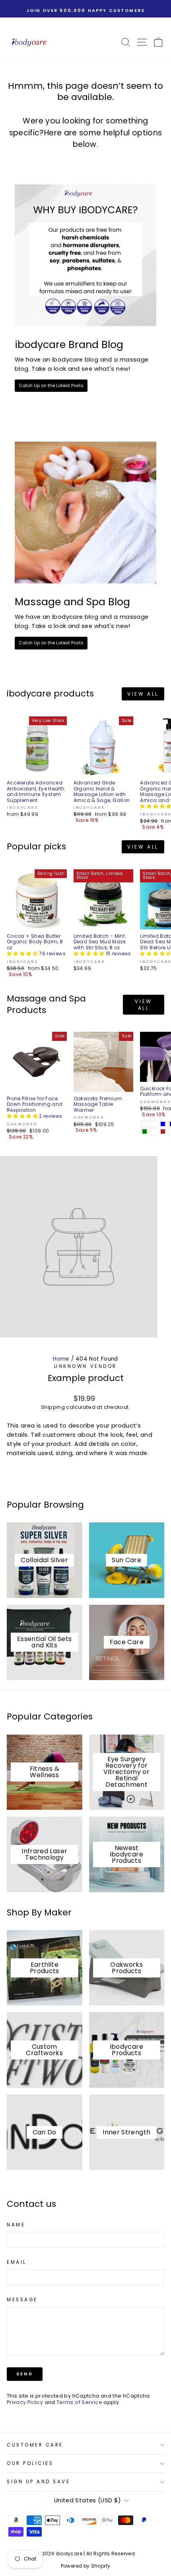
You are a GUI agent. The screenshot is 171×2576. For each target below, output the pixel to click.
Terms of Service (79, 2402)
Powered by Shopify (86, 2566)
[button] (23, 954)
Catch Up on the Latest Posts (51, 385)
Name (16, 2225)
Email (17, 2262)
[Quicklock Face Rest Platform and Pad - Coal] (145, 1124)
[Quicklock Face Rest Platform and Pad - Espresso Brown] (163, 1132)
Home (61, 1359)
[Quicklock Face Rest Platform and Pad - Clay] (154, 1132)
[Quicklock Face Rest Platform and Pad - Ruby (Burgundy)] (154, 1124)
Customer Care (35, 2445)
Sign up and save (39, 2482)
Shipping (53, 1407)
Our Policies (30, 2463)
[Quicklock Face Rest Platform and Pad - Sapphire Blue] (163, 1124)
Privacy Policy (25, 2402)
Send (25, 2374)
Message (22, 2300)
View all (143, 694)
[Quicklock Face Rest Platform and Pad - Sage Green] (145, 1132)
